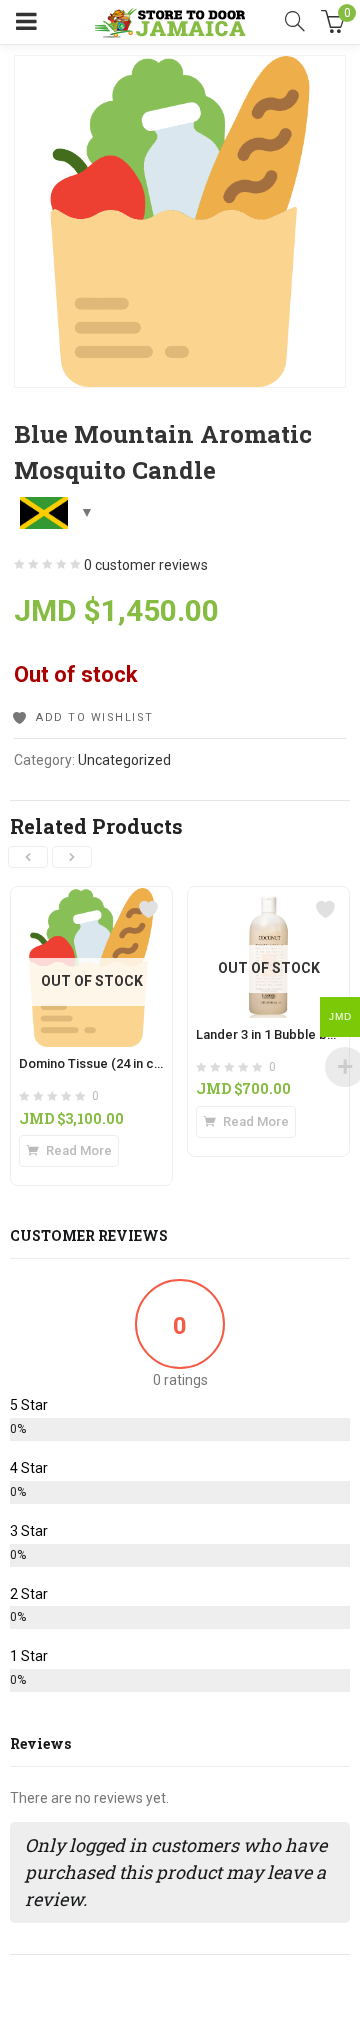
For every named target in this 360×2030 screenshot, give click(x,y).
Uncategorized (124, 760)
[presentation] (28, 857)
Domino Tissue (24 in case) (99, 1063)
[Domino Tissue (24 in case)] (91, 899)
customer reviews (146, 565)
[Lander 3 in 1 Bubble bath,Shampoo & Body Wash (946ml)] (268, 899)
